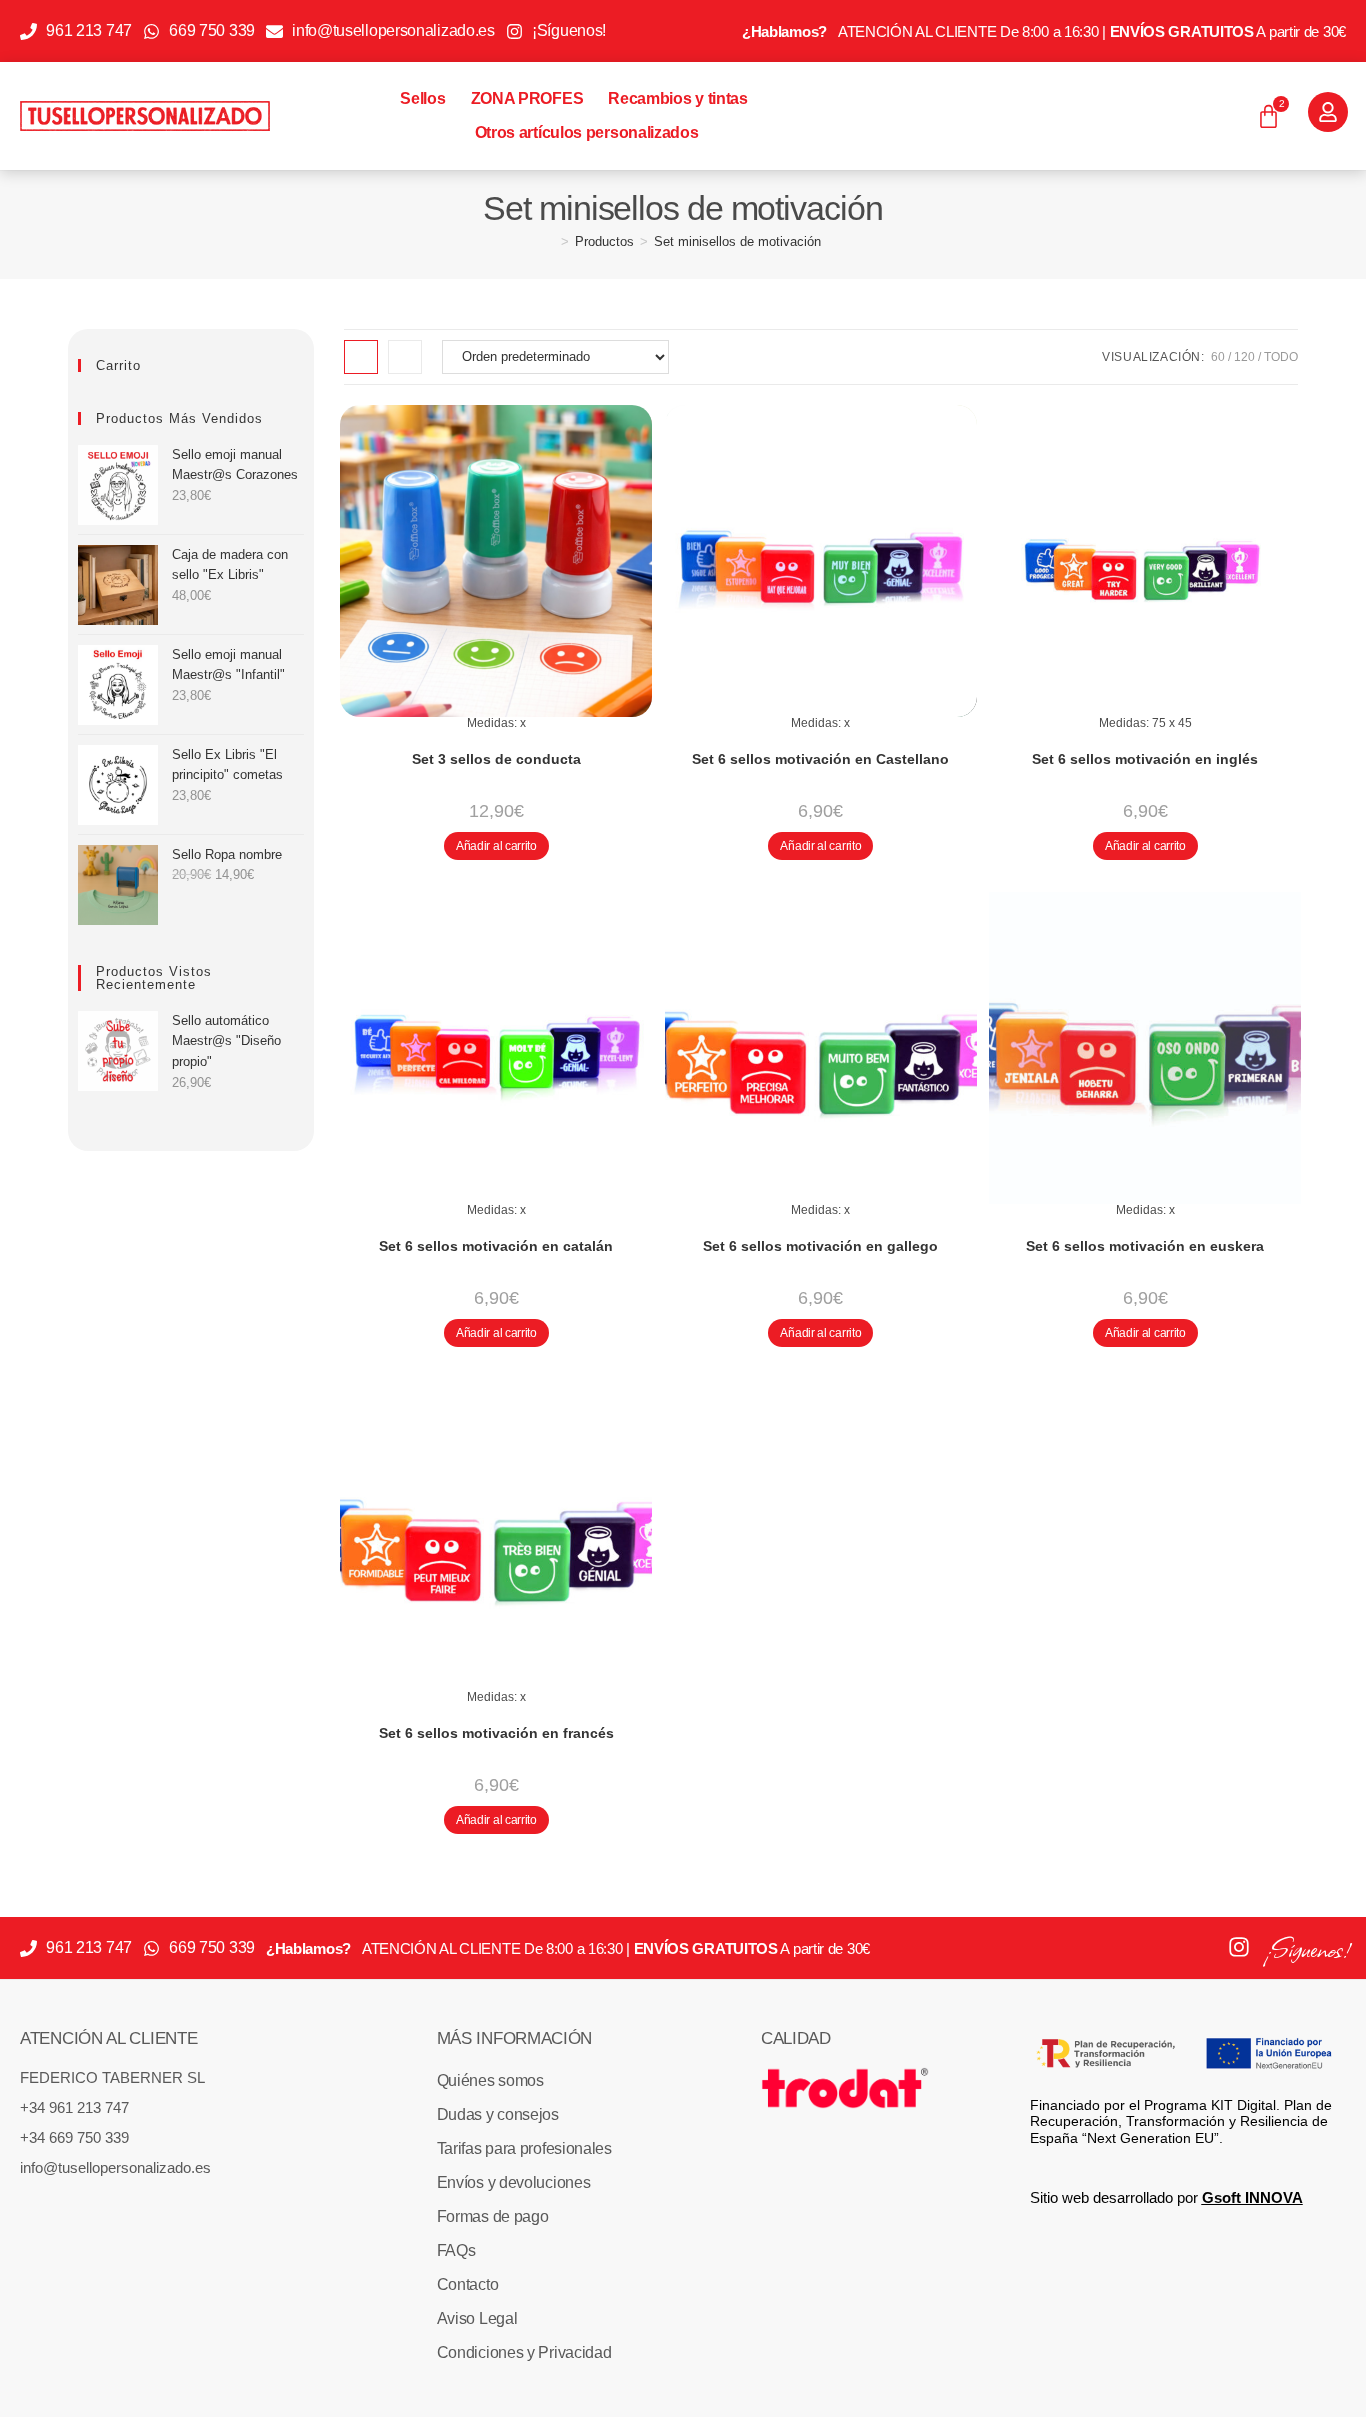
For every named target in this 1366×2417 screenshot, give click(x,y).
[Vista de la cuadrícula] (361, 357)
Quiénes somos (490, 2080)
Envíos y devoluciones (514, 2182)
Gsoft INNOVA (1252, 2197)
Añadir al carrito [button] (496, 846)
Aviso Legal (477, 2318)
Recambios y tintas (678, 98)
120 (1244, 357)
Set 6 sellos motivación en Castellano (820, 759)
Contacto (468, 2284)
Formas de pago (493, 2216)
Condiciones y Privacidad (524, 2352)
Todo (1281, 357)
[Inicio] (550, 241)
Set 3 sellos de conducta (496, 759)
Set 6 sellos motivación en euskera (1145, 1246)
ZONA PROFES (527, 98)
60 (1218, 357)
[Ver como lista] (405, 357)
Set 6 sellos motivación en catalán (496, 1246)
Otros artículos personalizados (587, 132)
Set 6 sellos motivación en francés (496, 1733)
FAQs (456, 2250)
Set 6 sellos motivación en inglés (1145, 759)
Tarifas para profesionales (524, 2148)
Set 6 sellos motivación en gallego (820, 1246)
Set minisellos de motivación (737, 241)
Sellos (422, 98)
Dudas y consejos (498, 2114)
